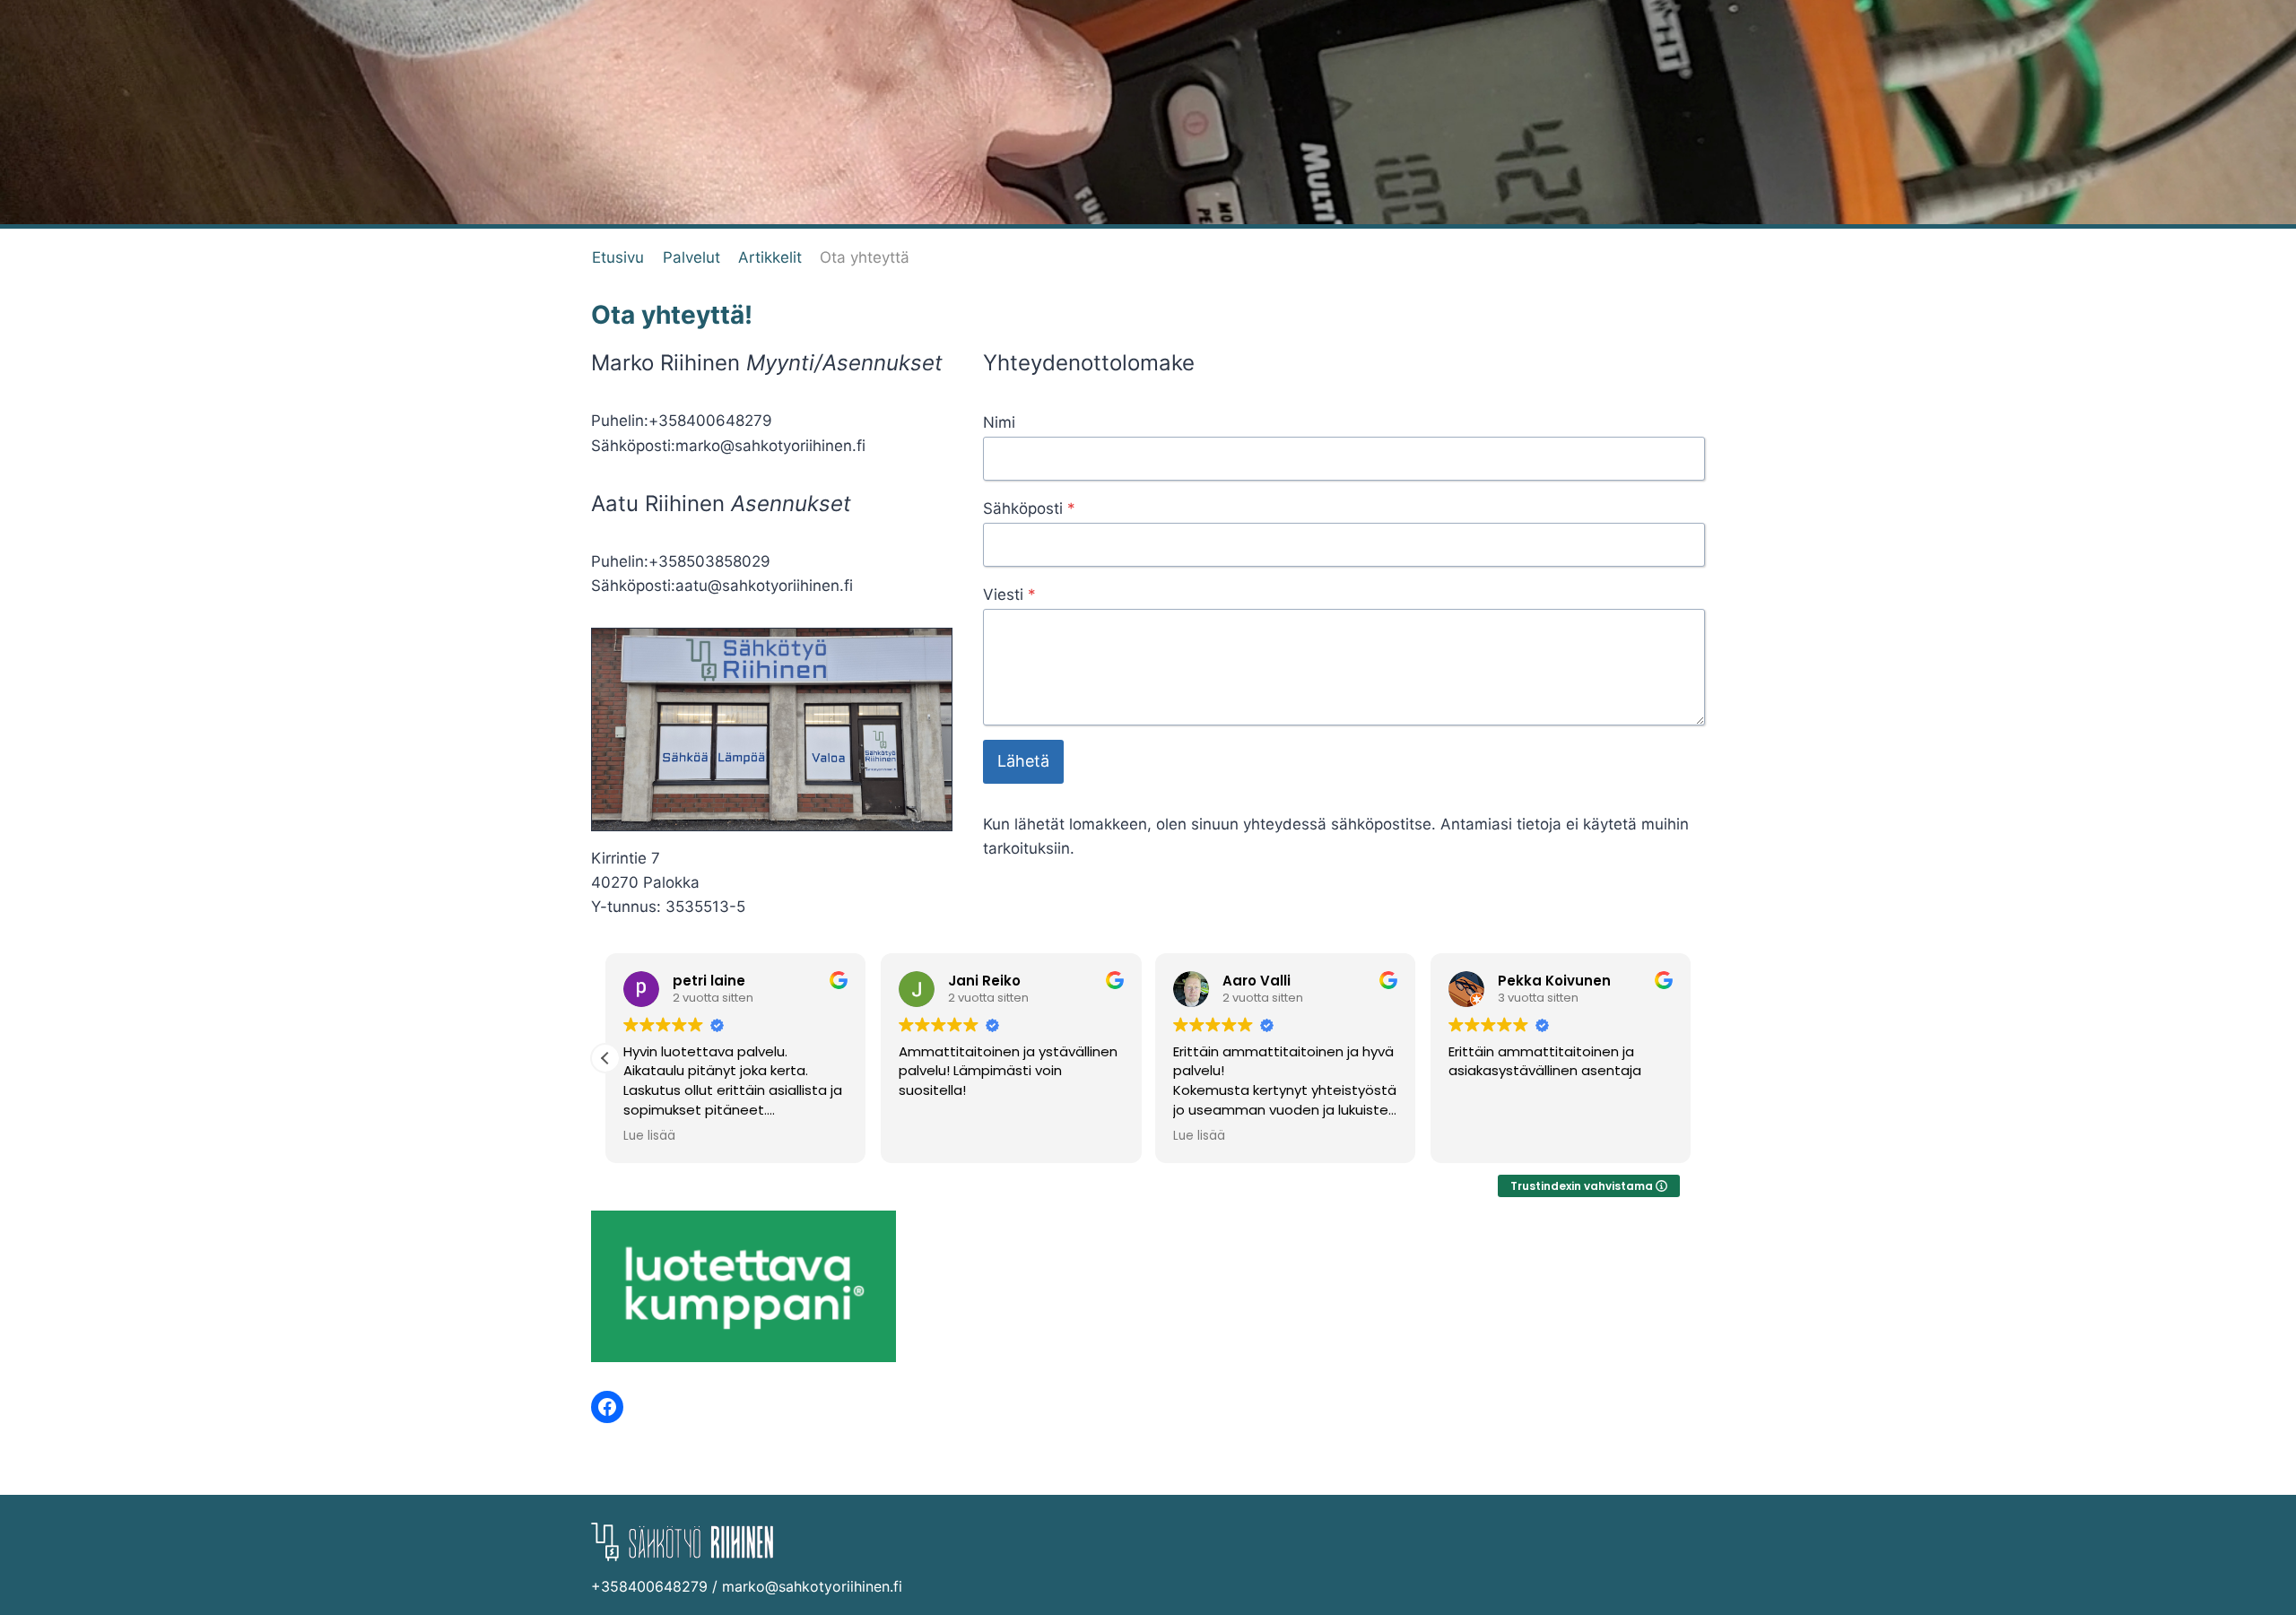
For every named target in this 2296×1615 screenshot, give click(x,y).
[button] (605, 1058)
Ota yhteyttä (865, 257)
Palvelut (691, 257)
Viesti (1009, 595)
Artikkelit (770, 257)
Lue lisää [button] (649, 1136)
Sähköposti (1029, 508)
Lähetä (1023, 761)
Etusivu (618, 257)
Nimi (999, 422)
